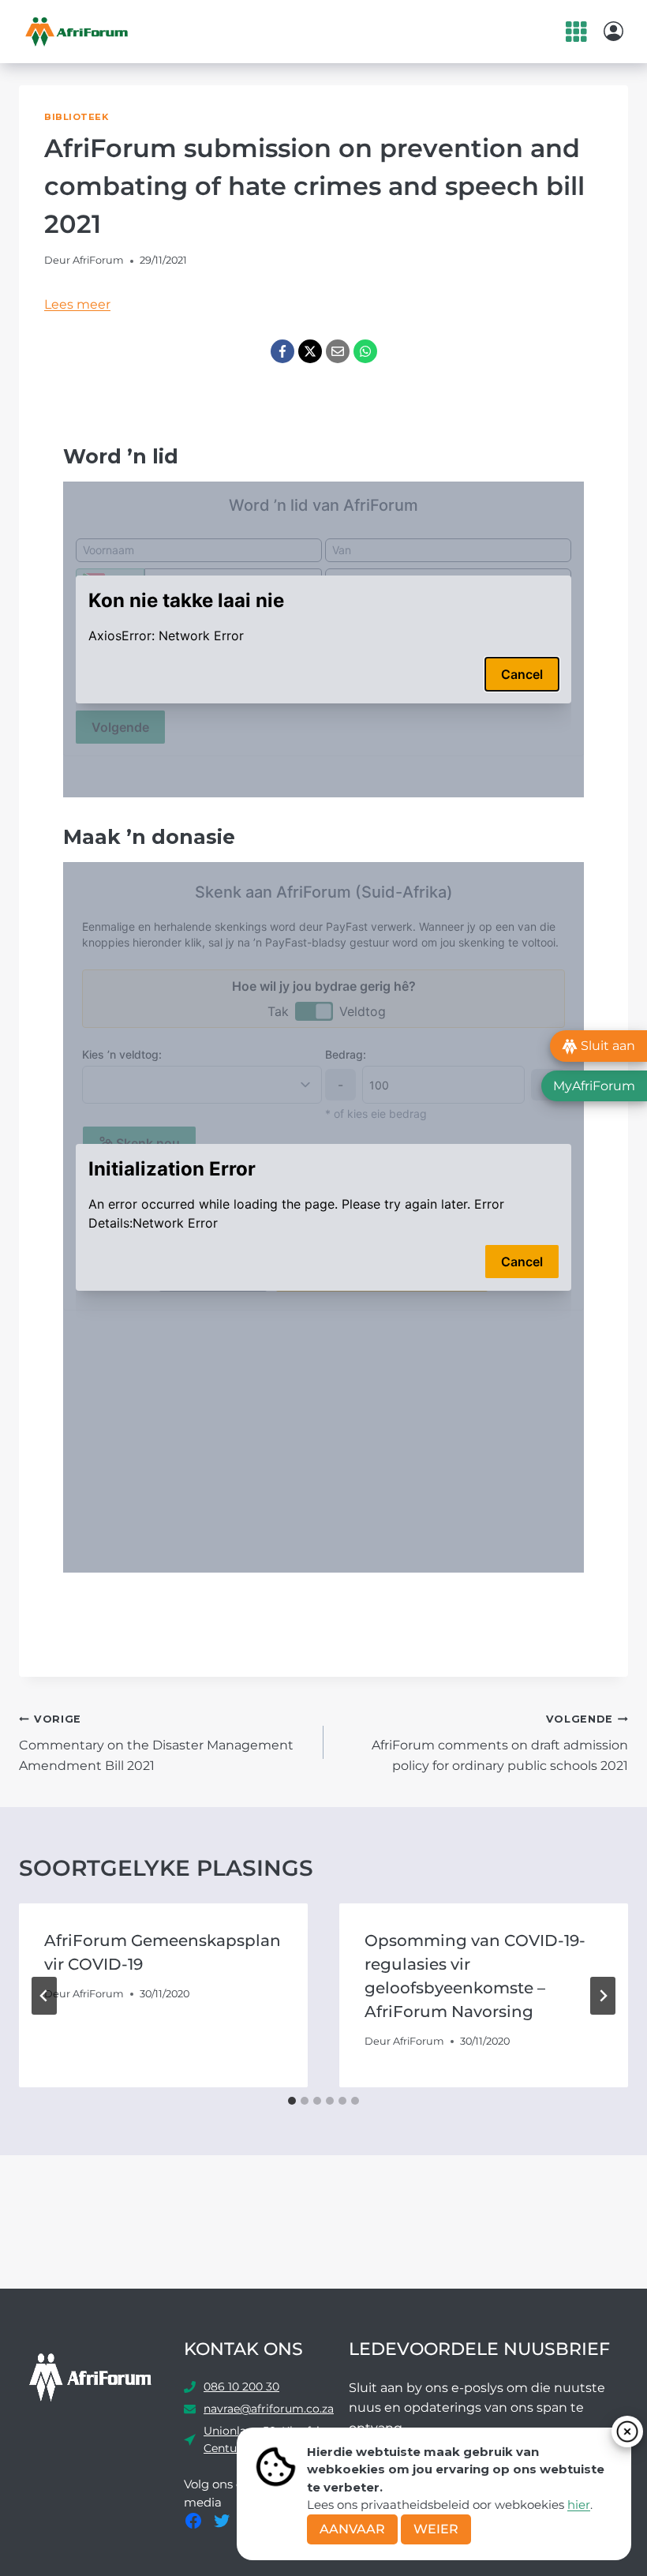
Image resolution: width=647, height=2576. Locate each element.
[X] (310, 351)
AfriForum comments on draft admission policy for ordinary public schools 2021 (500, 1743)
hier (579, 2505)
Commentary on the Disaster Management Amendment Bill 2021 (156, 1743)
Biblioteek (77, 117)
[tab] (292, 2101)
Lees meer (77, 304)
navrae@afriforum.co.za (269, 2409)
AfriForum (98, 260)
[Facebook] (282, 351)
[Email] (338, 351)
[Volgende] (603, 1996)
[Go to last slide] (44, 1996)
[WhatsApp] (365, 351)
